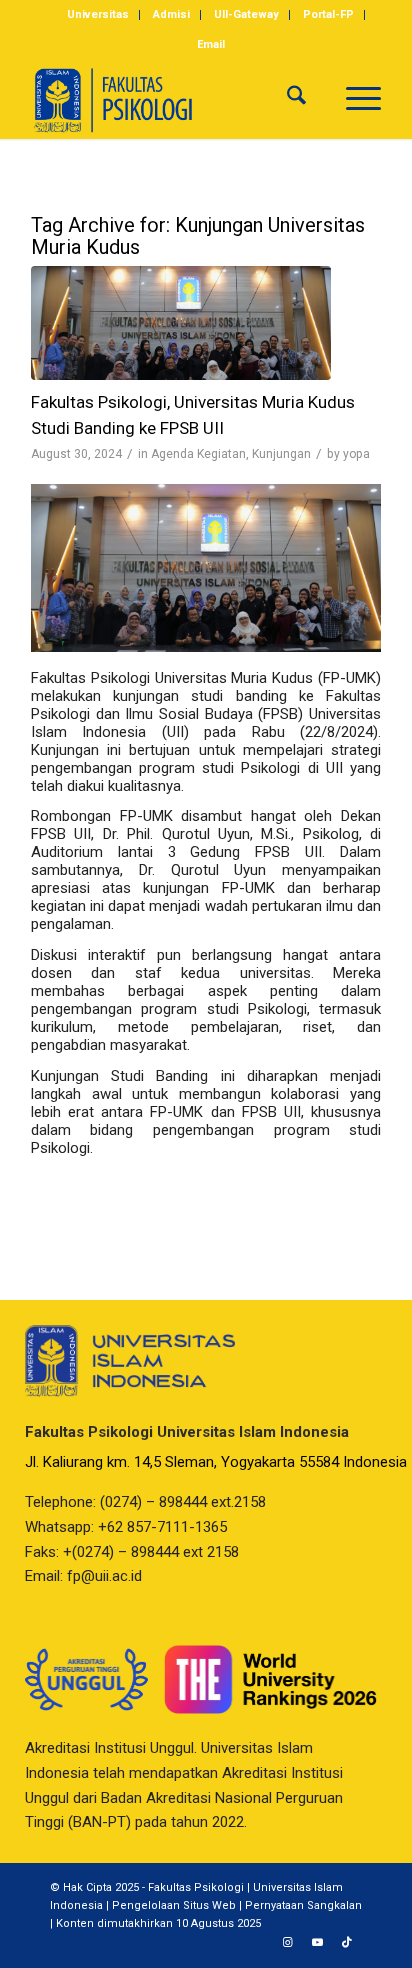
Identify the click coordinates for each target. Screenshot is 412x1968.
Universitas (98, 14)
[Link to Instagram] (287, 1943)
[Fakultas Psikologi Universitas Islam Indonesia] (171, 99)
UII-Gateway (246, 14)
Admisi (171, 14)
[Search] (296, 99)
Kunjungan (281, 454)
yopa (356, 454)
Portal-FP (328, 14)
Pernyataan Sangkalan (303, 1905)
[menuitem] (98, 15)
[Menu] (353, 99)
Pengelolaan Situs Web (174, 1905)
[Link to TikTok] (347, 1943)
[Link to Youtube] (317, 1943)
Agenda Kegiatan (198, 454)
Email (211, 44)
